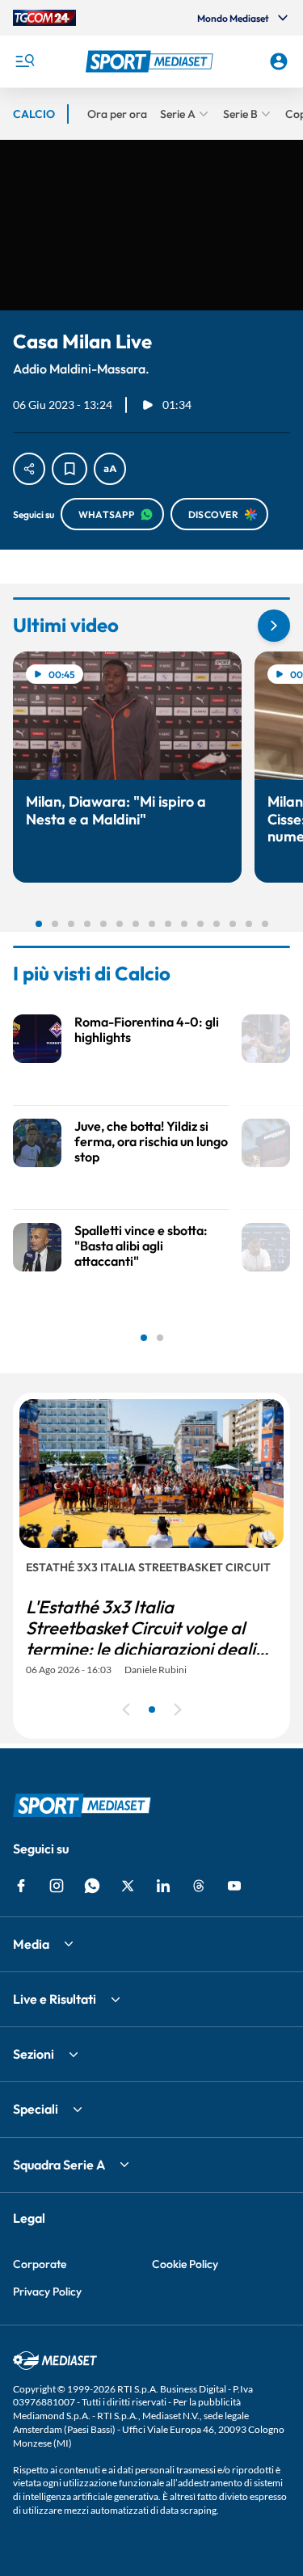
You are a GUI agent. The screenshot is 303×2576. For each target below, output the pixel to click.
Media (31, 1944)
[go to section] (274, 626)
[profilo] (279, 61)
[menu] (24, 61)
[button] (152, 61)
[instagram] (57, 1886)
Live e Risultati (55, 1999)
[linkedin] (163, 1886)
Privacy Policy (47, 2291)
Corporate (40, 2264)
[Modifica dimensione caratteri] (110, 469)
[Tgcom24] (44, 18)
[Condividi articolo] (29, 469)
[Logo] (152, 61)
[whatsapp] (92, 1886)
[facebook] (21, 1886)
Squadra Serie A (59, 2165)
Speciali (36, 2109)
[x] (128, 1886)
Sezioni (34, 2054)
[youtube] (234, 1886)
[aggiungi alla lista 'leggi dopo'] (69, 469)
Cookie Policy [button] (185, 2264)
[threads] (199, 1886)
